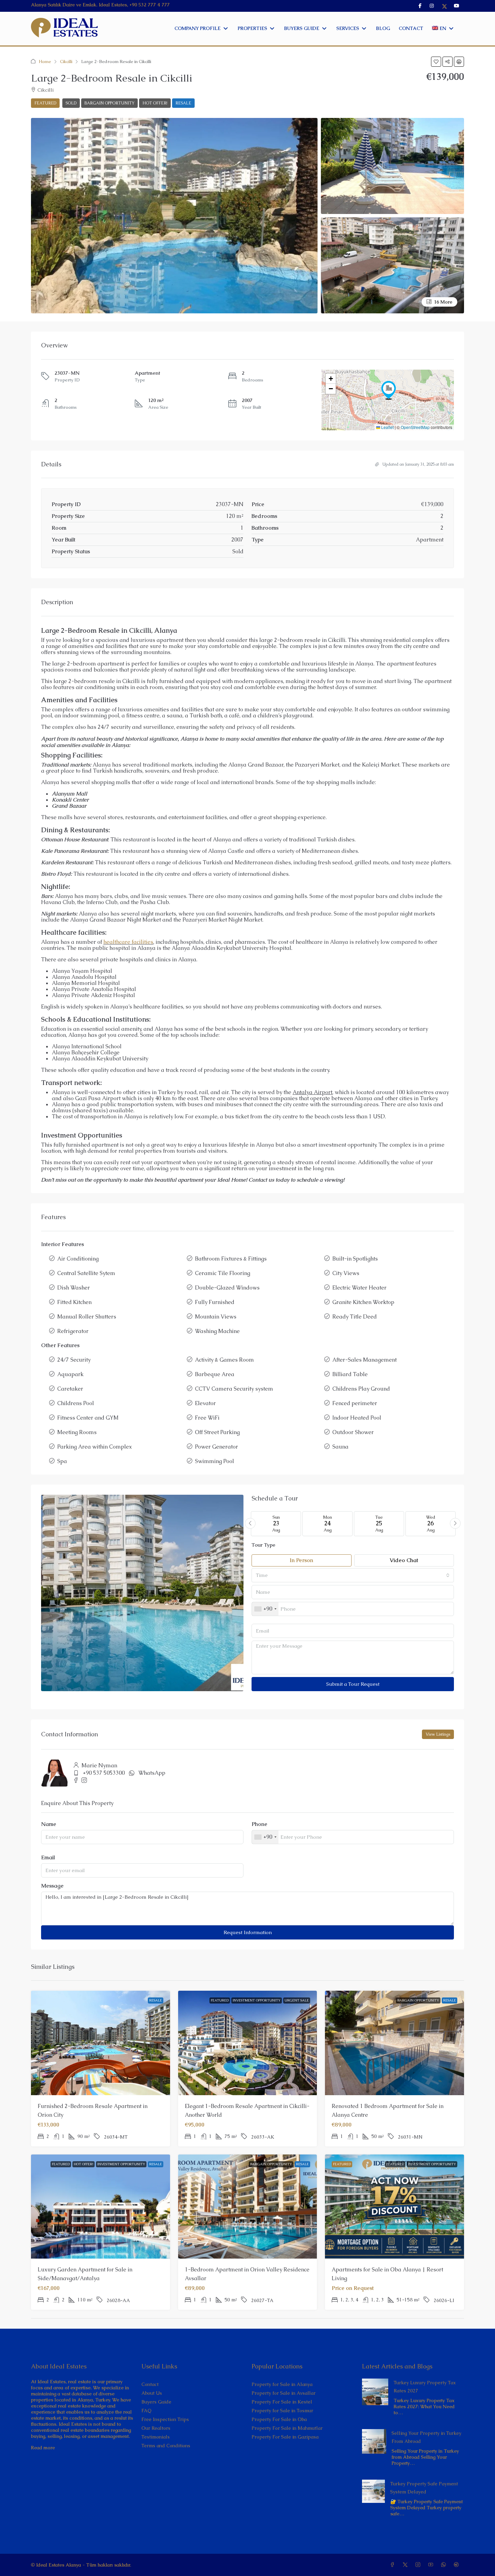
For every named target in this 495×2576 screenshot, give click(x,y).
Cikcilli (66, 61)
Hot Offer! (155, 103)
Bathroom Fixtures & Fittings (231, 1259)
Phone (259, 1824)
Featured (220, 2000)
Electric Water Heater (359, 1288)
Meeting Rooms (77, 1432)
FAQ (146, 2411)
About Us (152, 2393)
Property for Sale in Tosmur (282, 2411)
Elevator (205, 1403)
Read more (43, 2448)
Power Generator (217, 1447)
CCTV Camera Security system (234, 1389)
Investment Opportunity (257, 2000)
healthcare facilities (128, 942)
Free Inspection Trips (165, 2419)
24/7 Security (74, 1360)
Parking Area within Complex (95, 1447)
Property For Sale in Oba (279, 2419)
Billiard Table (350, 1374)
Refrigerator (73, 1331)
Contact (150, 2384)
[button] (436, 62)
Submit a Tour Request (353, 1684)
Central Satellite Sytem (86, 1273)
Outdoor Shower (353, 1432)
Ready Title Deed (355, 1317)
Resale (183, 103)
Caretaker (70, 1389)
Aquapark (70, 1374)
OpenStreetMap (415, 427)
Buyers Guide (156, 2402)
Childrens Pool (76, 1403)
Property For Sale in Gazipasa (285, 2437)
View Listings (438, 1734)
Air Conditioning (78, 1259)
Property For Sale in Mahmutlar (287, 2428)
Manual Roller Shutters (87, 1317)
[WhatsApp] (445, 2565)
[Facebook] (394, 2565)
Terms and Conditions (166, 2446)
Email (48, 1858)
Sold (71, 103)
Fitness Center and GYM (88, 1418)
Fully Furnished (215, 1302)
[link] (375, 2391)
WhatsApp (152, 1773)
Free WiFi (207, 1418)
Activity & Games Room (224, 1360)
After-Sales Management (365, 1360)
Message (52, 1886)
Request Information (248, 1932)
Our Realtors (156, 2428)
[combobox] (353, 1575)
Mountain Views (216, 1317)
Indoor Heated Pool (357, 1418)
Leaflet (387, 427)
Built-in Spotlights (355, 1259)
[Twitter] (406, 2565)
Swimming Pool (214, 1461)
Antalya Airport (312, 1092)
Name (49, 1824)
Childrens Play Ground (361, 1389)
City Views (346, 1273)
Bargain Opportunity (109, 103)
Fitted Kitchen (74, 1302)
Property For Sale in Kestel (282, 2402)
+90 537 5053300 (104, 1773)
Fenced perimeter (355, 1403)
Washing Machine (217, 1331)
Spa (62, 1461)
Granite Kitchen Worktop (363, 1302)
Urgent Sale (297, 2000)
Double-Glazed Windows (227, 1288)
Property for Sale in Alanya (282, 2384)
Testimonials (156, 2437)
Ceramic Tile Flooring (223, 1273)
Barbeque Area (215, 1374)
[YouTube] (432, 2565)
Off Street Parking (217, 1432)
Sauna (340, 1447)
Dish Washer (74, 1288)
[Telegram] (458, 2565)
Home (45, 61)
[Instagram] (419, 2565)
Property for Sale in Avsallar (284, 2393)
